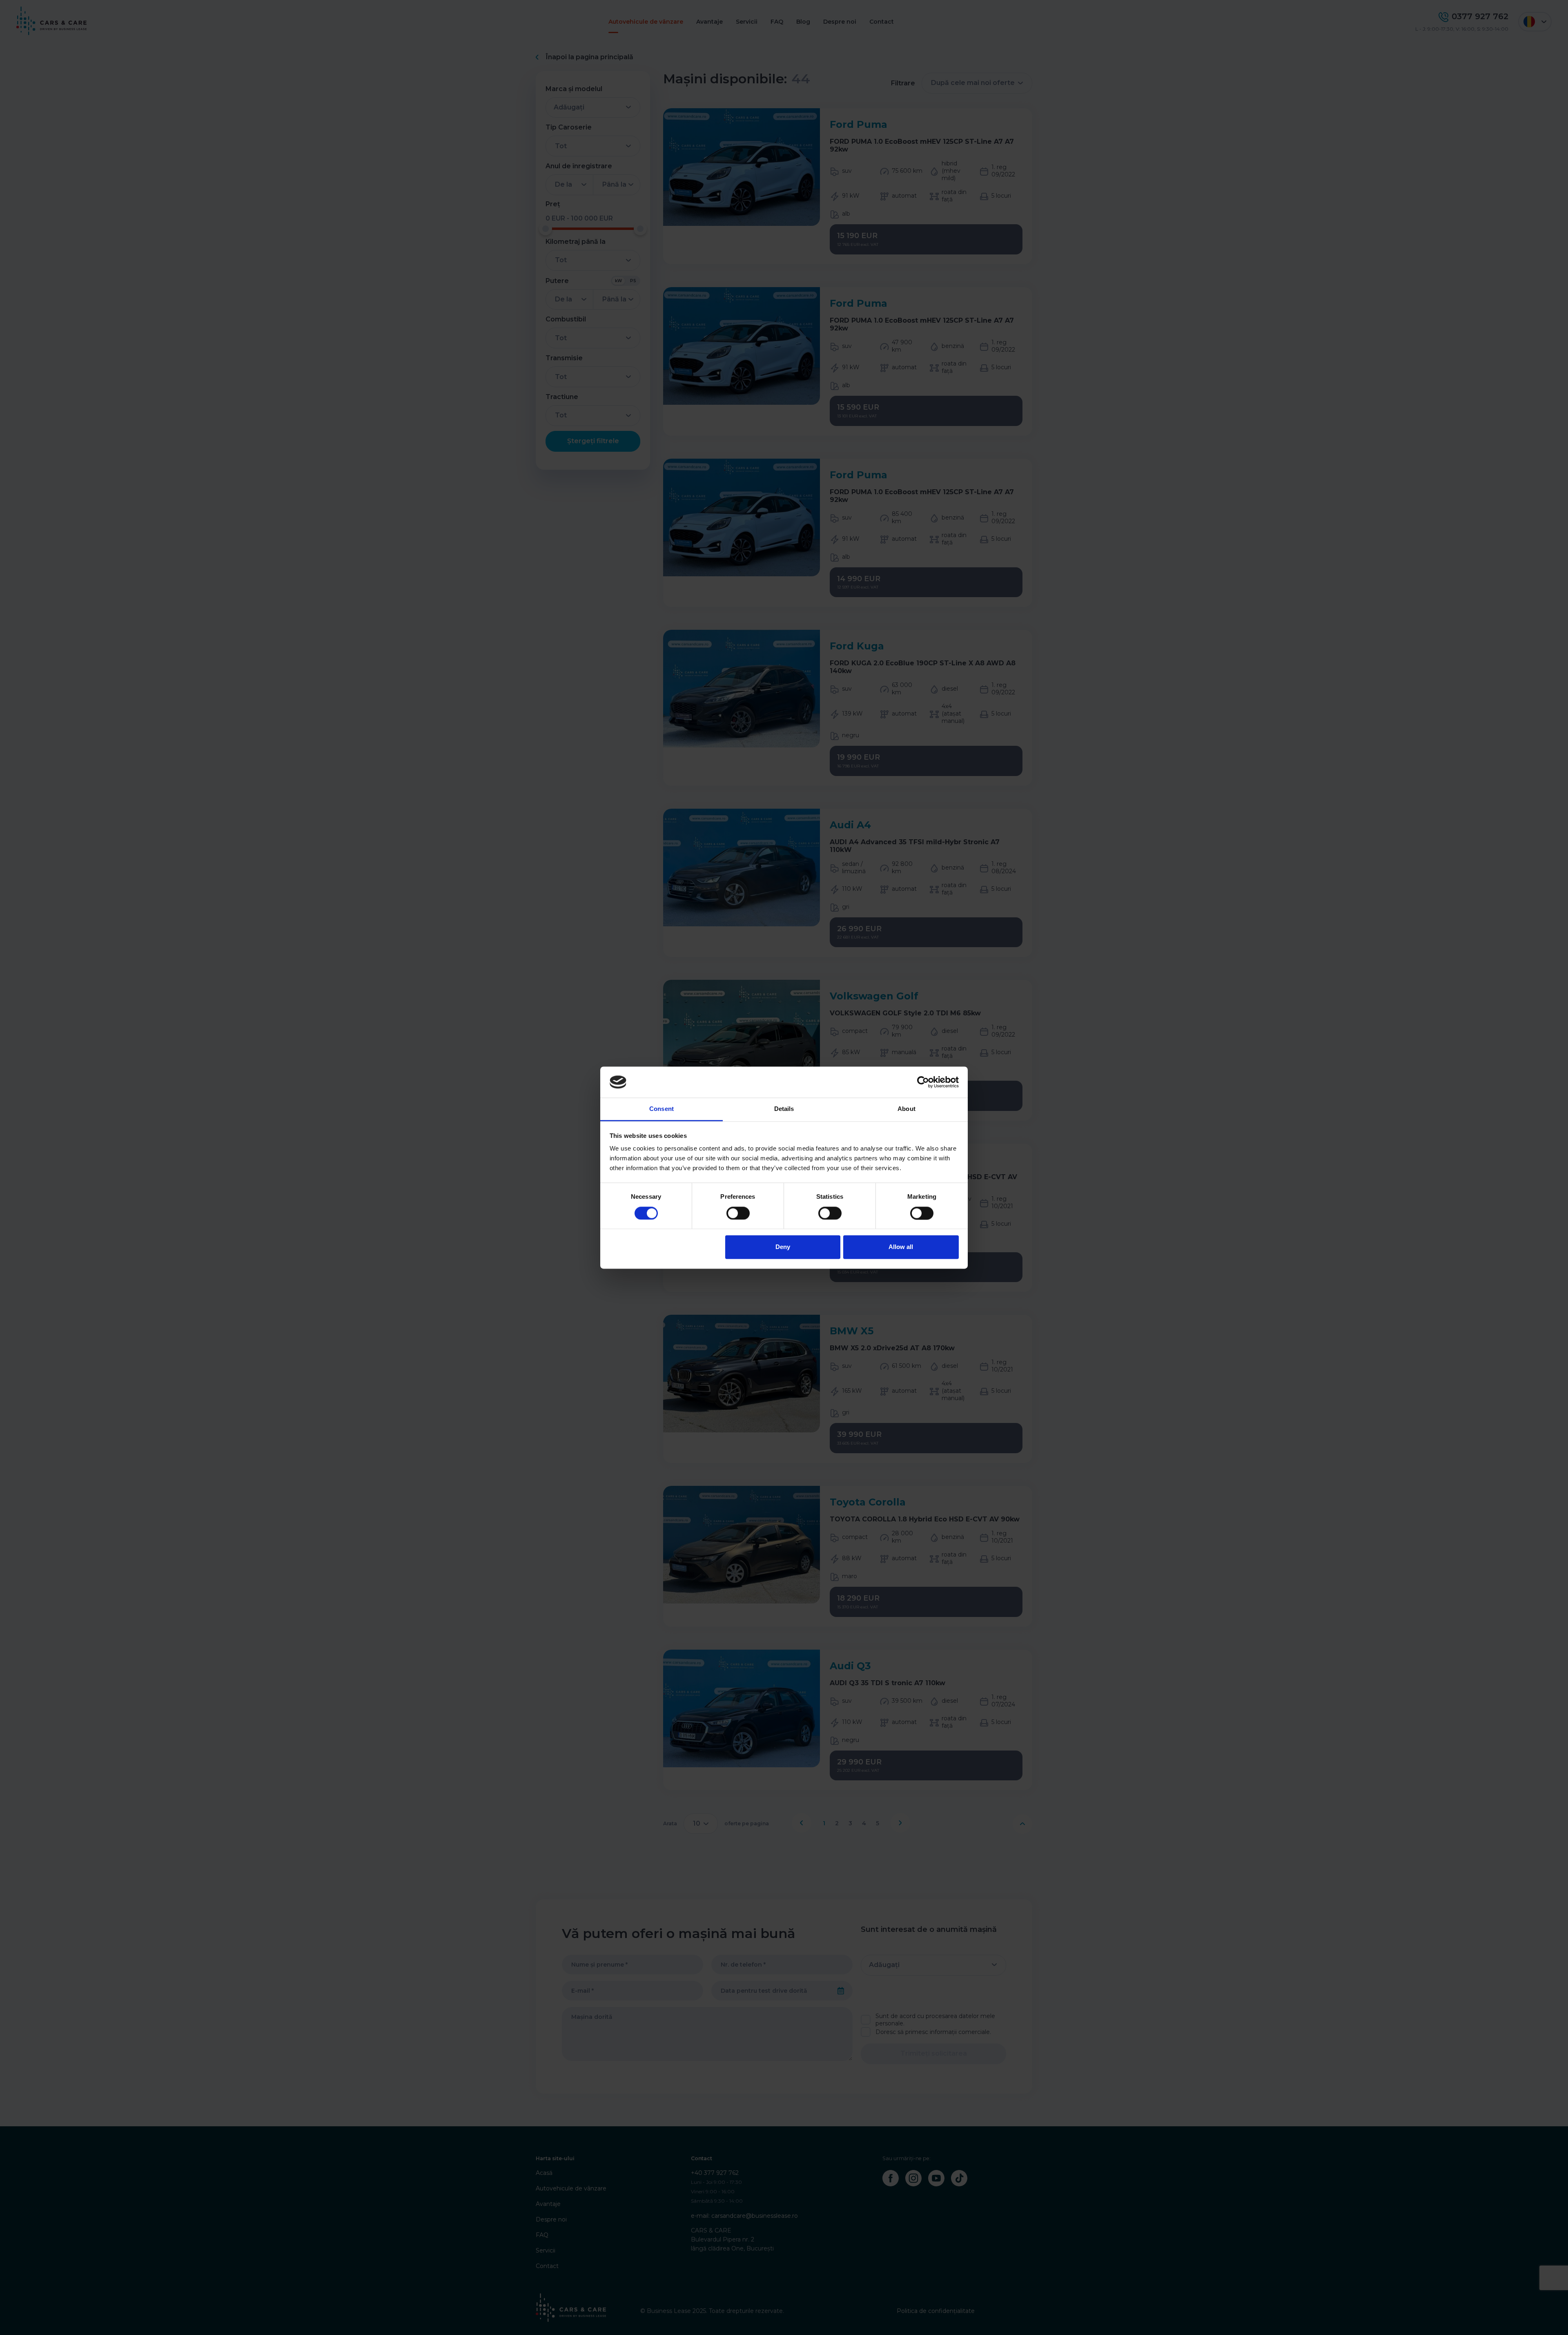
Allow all (901, 1247)
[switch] (738, 1213)
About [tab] (906, 1109)
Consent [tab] (661, 1109)
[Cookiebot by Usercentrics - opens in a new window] (923, 1082)
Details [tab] (784, 1109)
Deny (783, 1247)
